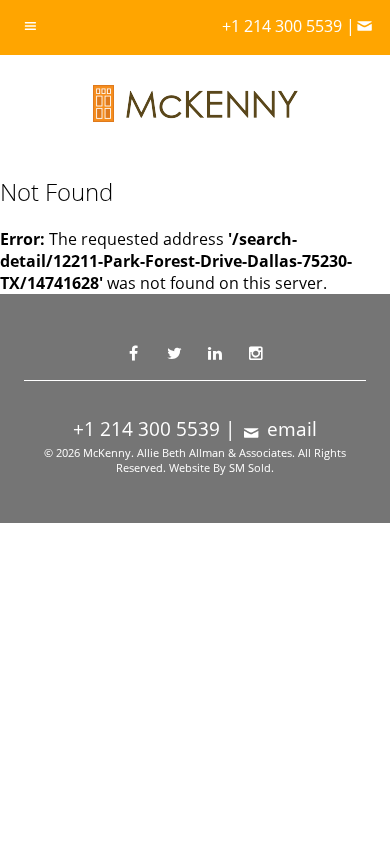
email (289, 429)
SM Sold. (251, 467)
